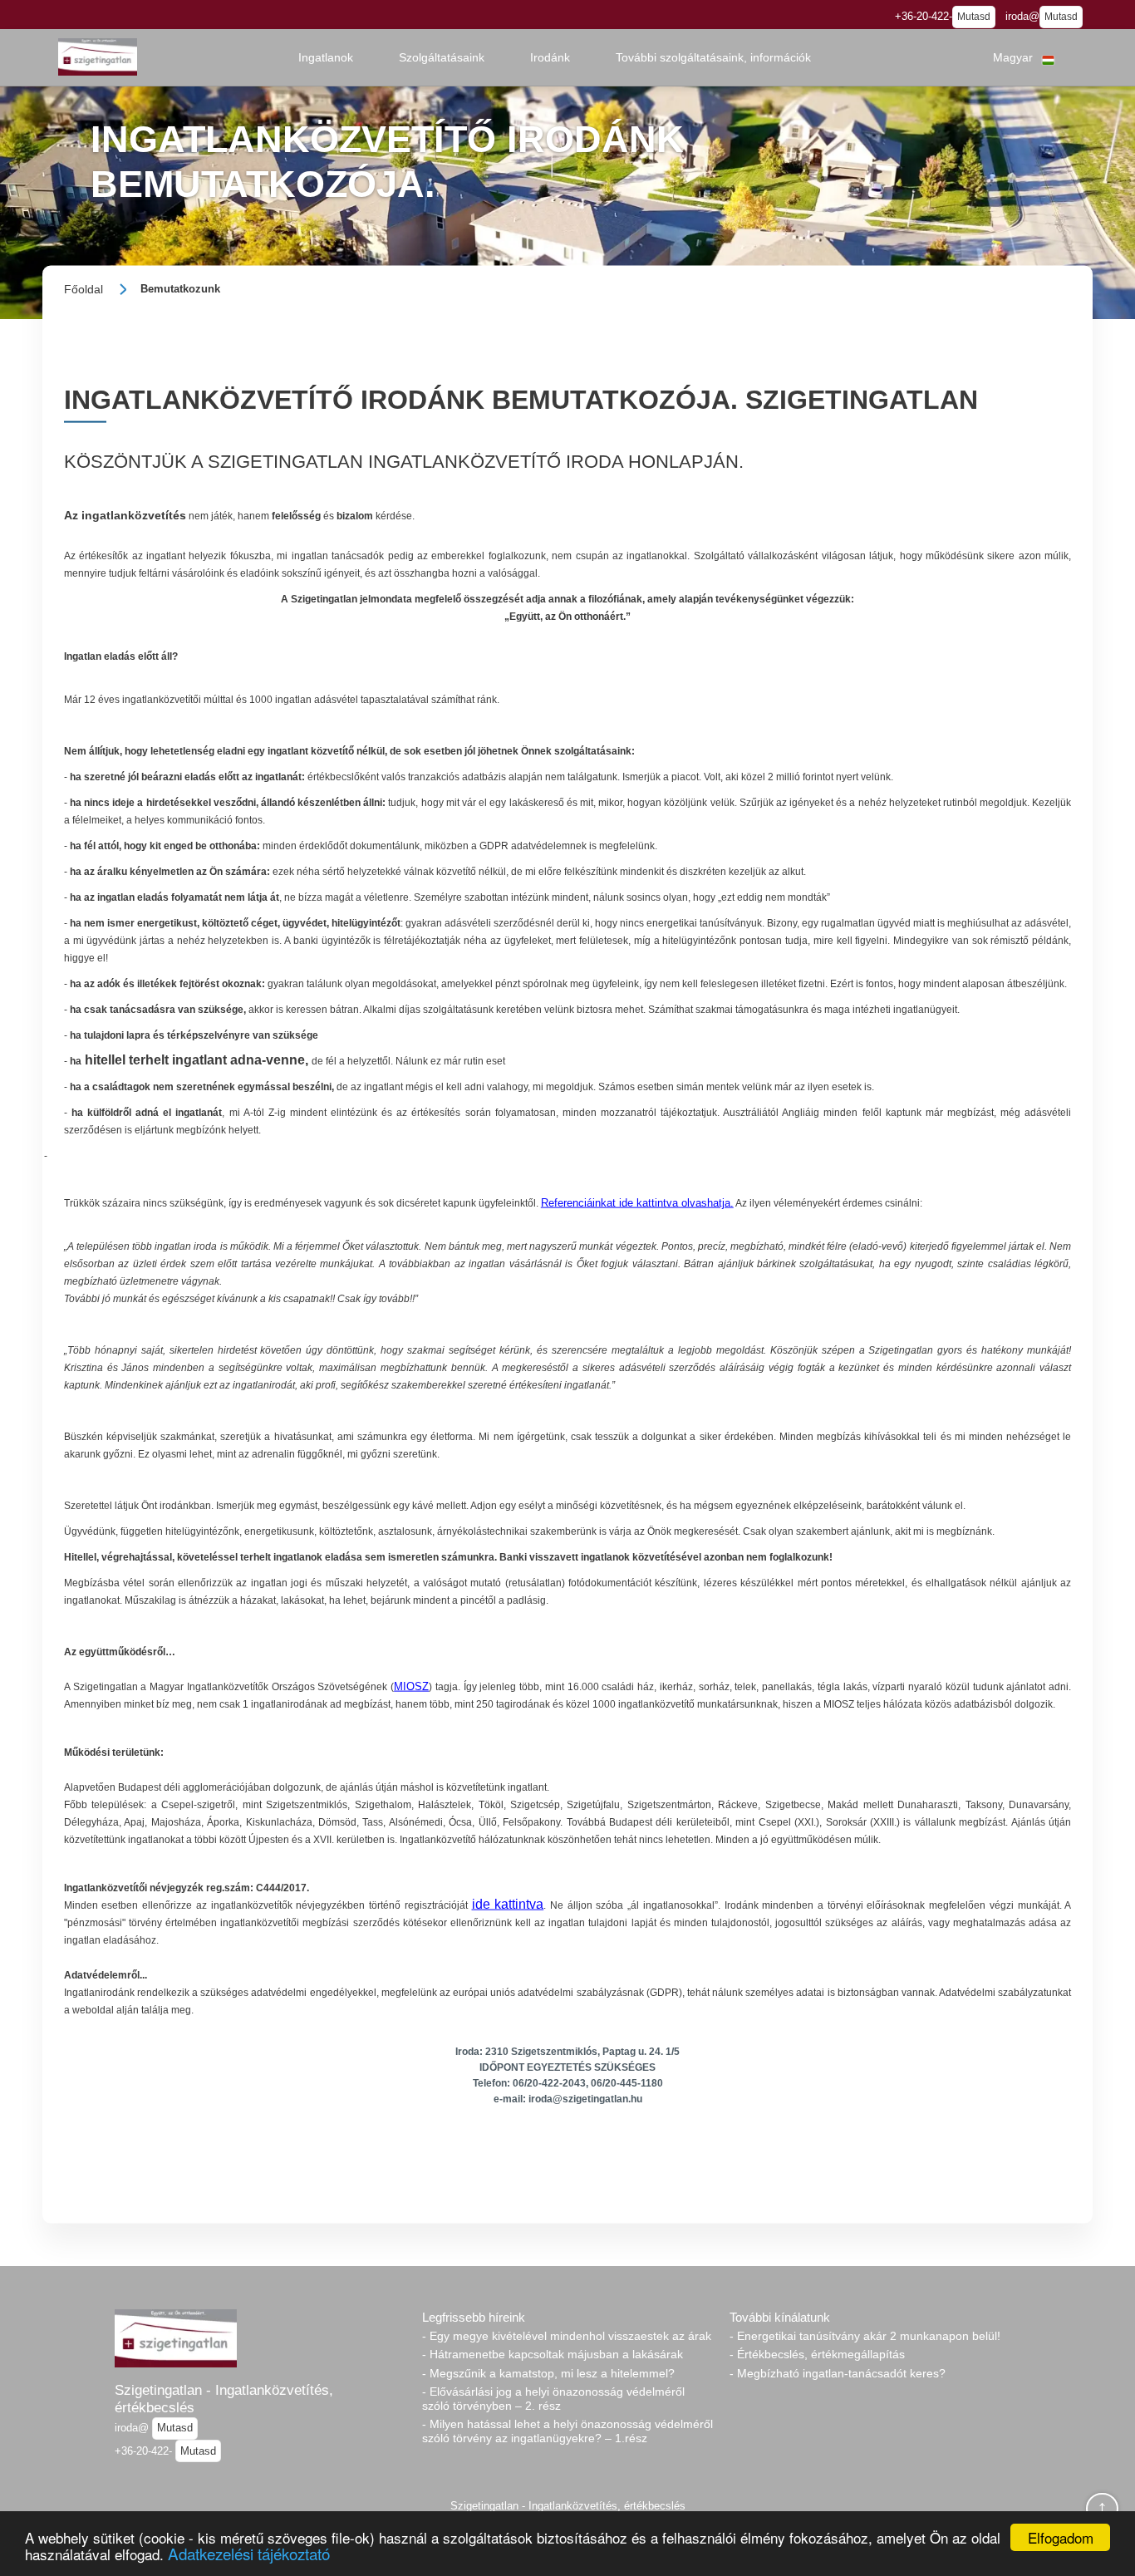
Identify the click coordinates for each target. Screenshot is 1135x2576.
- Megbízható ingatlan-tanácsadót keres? (838, 2373)
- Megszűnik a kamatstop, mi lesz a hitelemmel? (548, 2373)
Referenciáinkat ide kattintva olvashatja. (637, 1203)
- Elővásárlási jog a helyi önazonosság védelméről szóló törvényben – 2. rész (553, 2399)
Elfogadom (1061, 2537)
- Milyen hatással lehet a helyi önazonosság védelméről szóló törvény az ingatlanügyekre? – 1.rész (567, 2431)
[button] (326, 57)
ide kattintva (508, 1904)
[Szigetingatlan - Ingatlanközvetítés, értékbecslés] (98, 57)
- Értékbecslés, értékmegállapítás (817, 2354)
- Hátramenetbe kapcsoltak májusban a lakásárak (553, 2354)
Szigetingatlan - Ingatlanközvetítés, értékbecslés (224, 2399)
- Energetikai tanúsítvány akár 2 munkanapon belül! (865, 2336)
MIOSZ (411, 1686)
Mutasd (974, 17)
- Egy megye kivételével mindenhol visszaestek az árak (567, 2336)
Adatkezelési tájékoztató (249, 2553)
